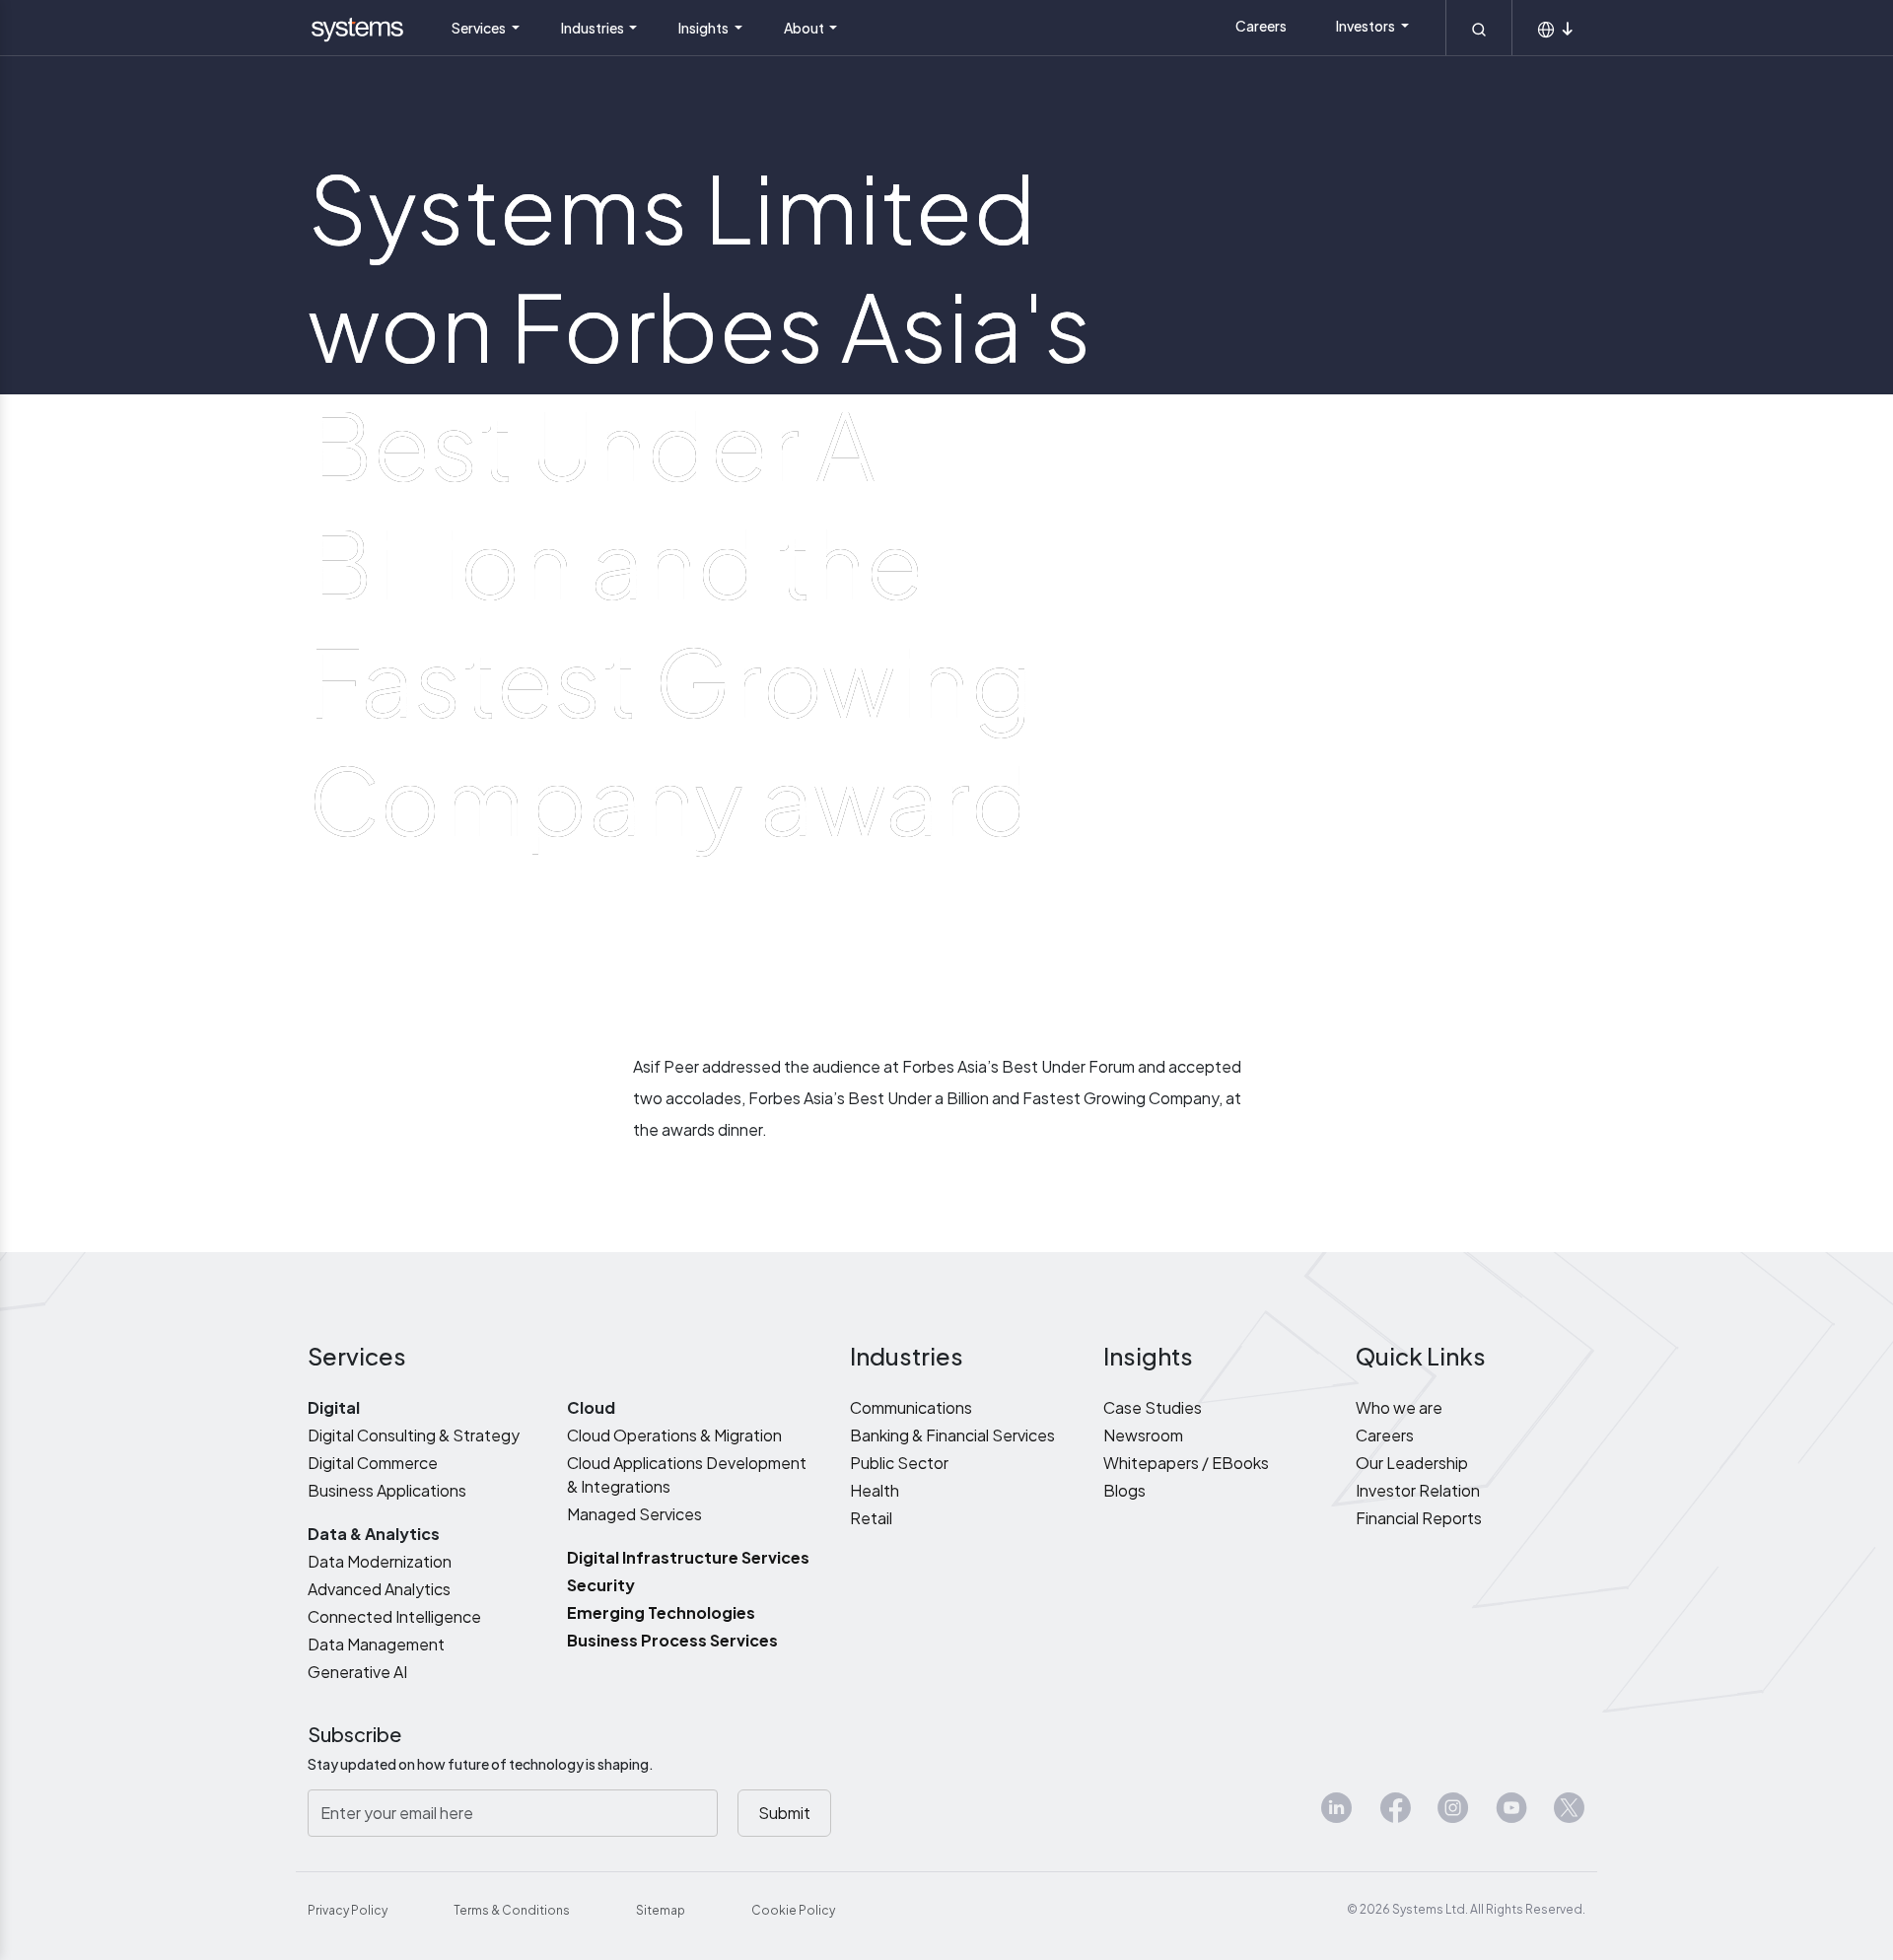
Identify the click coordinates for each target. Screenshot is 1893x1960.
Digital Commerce (373, 1463)
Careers (1261, 26)
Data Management (376, 1644)
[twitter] (1570, 1816)
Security (601, 1585)
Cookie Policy (793, 1910)
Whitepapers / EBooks (1186, 1463)
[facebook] (1395, 1816)
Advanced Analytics (379, 1589)
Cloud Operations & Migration (674, 1435)
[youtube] (1511, 1816)
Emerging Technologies (661, 1612)
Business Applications (387, 1490)
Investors (1367, 26)
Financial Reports (1419, 1518)
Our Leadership (1412, 1463)
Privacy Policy (348, 1910)
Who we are (1399, 1407)
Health (875, 1490)
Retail (871, 1518)
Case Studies (1153, 1407)
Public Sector (899, 1463)
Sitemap (661, 1910)
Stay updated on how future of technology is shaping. (481, 1764)
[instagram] (1453, 1816)
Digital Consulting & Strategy (414, 1435)
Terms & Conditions (512, 1910)
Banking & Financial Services (952, 1435)
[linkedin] (1337, 1816)
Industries (594, 28)
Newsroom (1143, 1435)
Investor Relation (1418, 1490)
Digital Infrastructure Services (688, 1557)
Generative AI (357, 1672)
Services (480, 28)
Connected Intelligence (394, 1616)
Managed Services (634, 1514)
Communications (911, 1407)
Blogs (1124, 1490)
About (805, 28)
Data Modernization (380, 1561)
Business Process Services (672, 1640)
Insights (704, 28)
